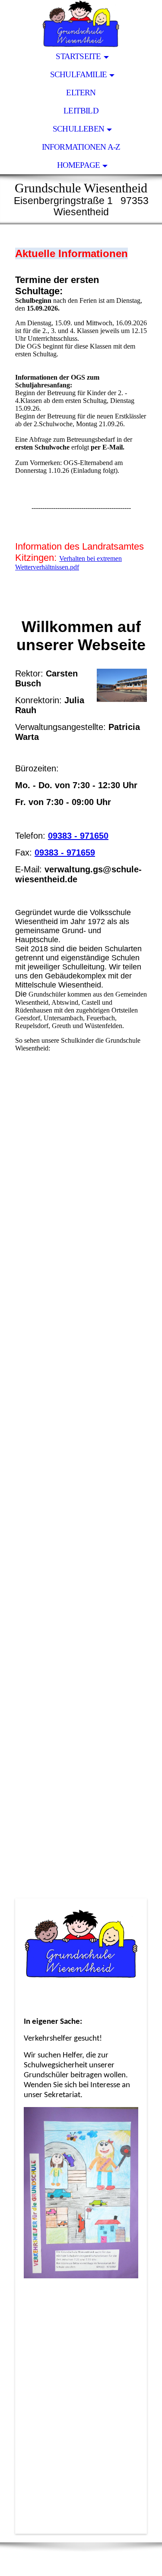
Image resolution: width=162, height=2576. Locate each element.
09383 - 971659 (65, 852)
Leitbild (81, 111)
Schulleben (78, 129)
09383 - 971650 (78, 836)
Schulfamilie (79, 74)
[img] (81, 24)
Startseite (78, 56)
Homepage (79, 165)
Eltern (81, 93)
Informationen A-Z (81, 147)
